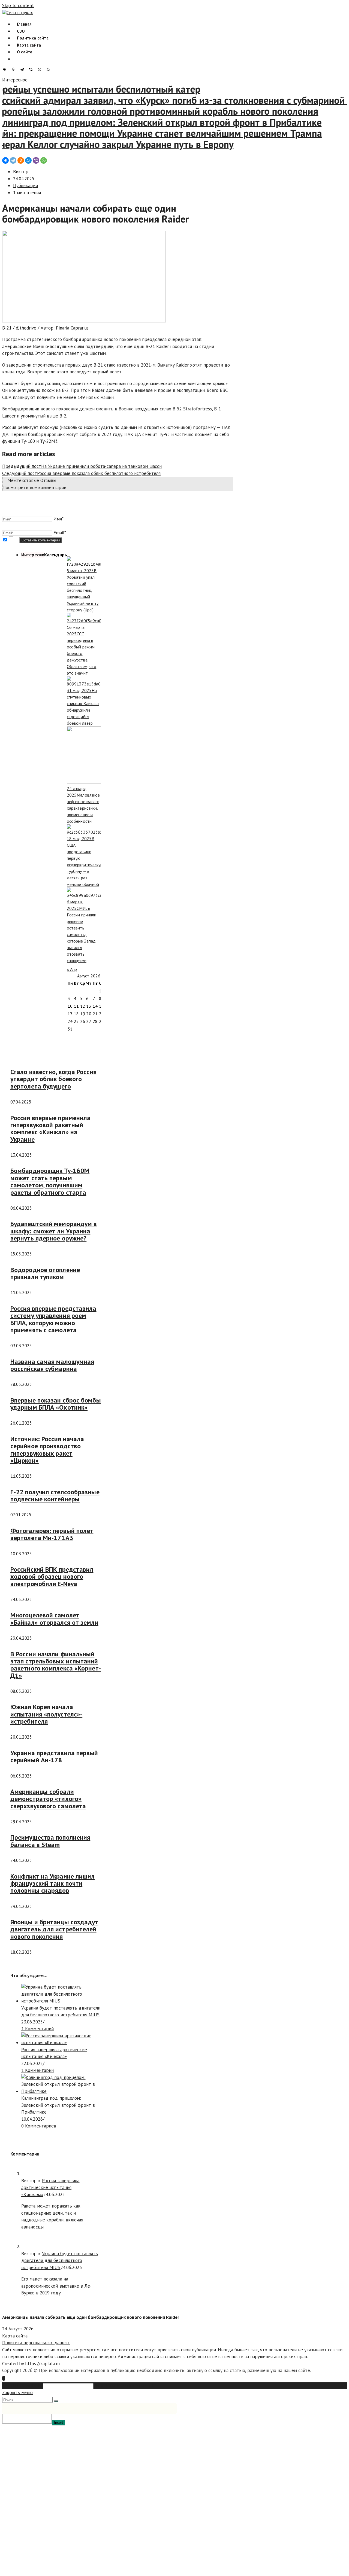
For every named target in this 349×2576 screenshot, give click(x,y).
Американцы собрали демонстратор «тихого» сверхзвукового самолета (48, 1799)
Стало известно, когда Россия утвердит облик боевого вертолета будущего (53, 1079)
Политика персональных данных (36, 2343)
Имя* (58, 519)
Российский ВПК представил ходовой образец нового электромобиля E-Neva (52, 1577)
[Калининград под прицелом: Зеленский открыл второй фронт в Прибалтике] (61, 2091)
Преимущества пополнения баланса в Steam (50, 1841)
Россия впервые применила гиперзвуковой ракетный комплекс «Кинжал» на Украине (50, 1129)
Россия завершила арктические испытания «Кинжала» (50, 2188)
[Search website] (17, 59)
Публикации (25, 185)
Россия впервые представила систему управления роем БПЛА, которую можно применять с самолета (53, 1319)
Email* (60, 533)
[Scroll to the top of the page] (4, 2378)
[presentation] (33, 555)
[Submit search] (56, 2401)
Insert (58, 2423)
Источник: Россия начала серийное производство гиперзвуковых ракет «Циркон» (47, 1450)
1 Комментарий (37, 2029)
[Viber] (32, 69)
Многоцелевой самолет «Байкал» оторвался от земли (54, 1619)
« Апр (72, 969)
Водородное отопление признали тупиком (45, 1273)
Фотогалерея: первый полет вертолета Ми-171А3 (52, 1534)
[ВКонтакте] (6, 69)
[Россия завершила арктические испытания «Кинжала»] (61, 2042)
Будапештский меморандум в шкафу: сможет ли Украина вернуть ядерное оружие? (54, 1231)
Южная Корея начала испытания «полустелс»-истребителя (46, 1714)
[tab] (33, 555)
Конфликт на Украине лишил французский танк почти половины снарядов (53, 1883)
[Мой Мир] (50, 69)
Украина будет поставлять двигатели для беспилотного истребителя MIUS (60, 2261)
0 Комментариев (39, 2126)
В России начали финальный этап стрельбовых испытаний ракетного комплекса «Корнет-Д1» (56, 1665)
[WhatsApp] (41, 69)
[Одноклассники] (15, 69)
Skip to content (18, 5)
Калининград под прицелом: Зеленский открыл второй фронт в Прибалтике (58, 2105)
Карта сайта (15, 2336)
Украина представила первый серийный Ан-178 (54, 1756)
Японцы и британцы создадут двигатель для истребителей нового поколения (54, 1929)
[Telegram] (23, 69)
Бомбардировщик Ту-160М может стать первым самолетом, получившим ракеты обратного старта (50, 1181)
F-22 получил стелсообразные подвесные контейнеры (55, 1496)
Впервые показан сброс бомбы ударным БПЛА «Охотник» (56, 1404)
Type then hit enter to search (124, 2386)
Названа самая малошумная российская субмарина (52, 1365)
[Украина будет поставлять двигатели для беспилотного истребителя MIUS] (61, 2001)
